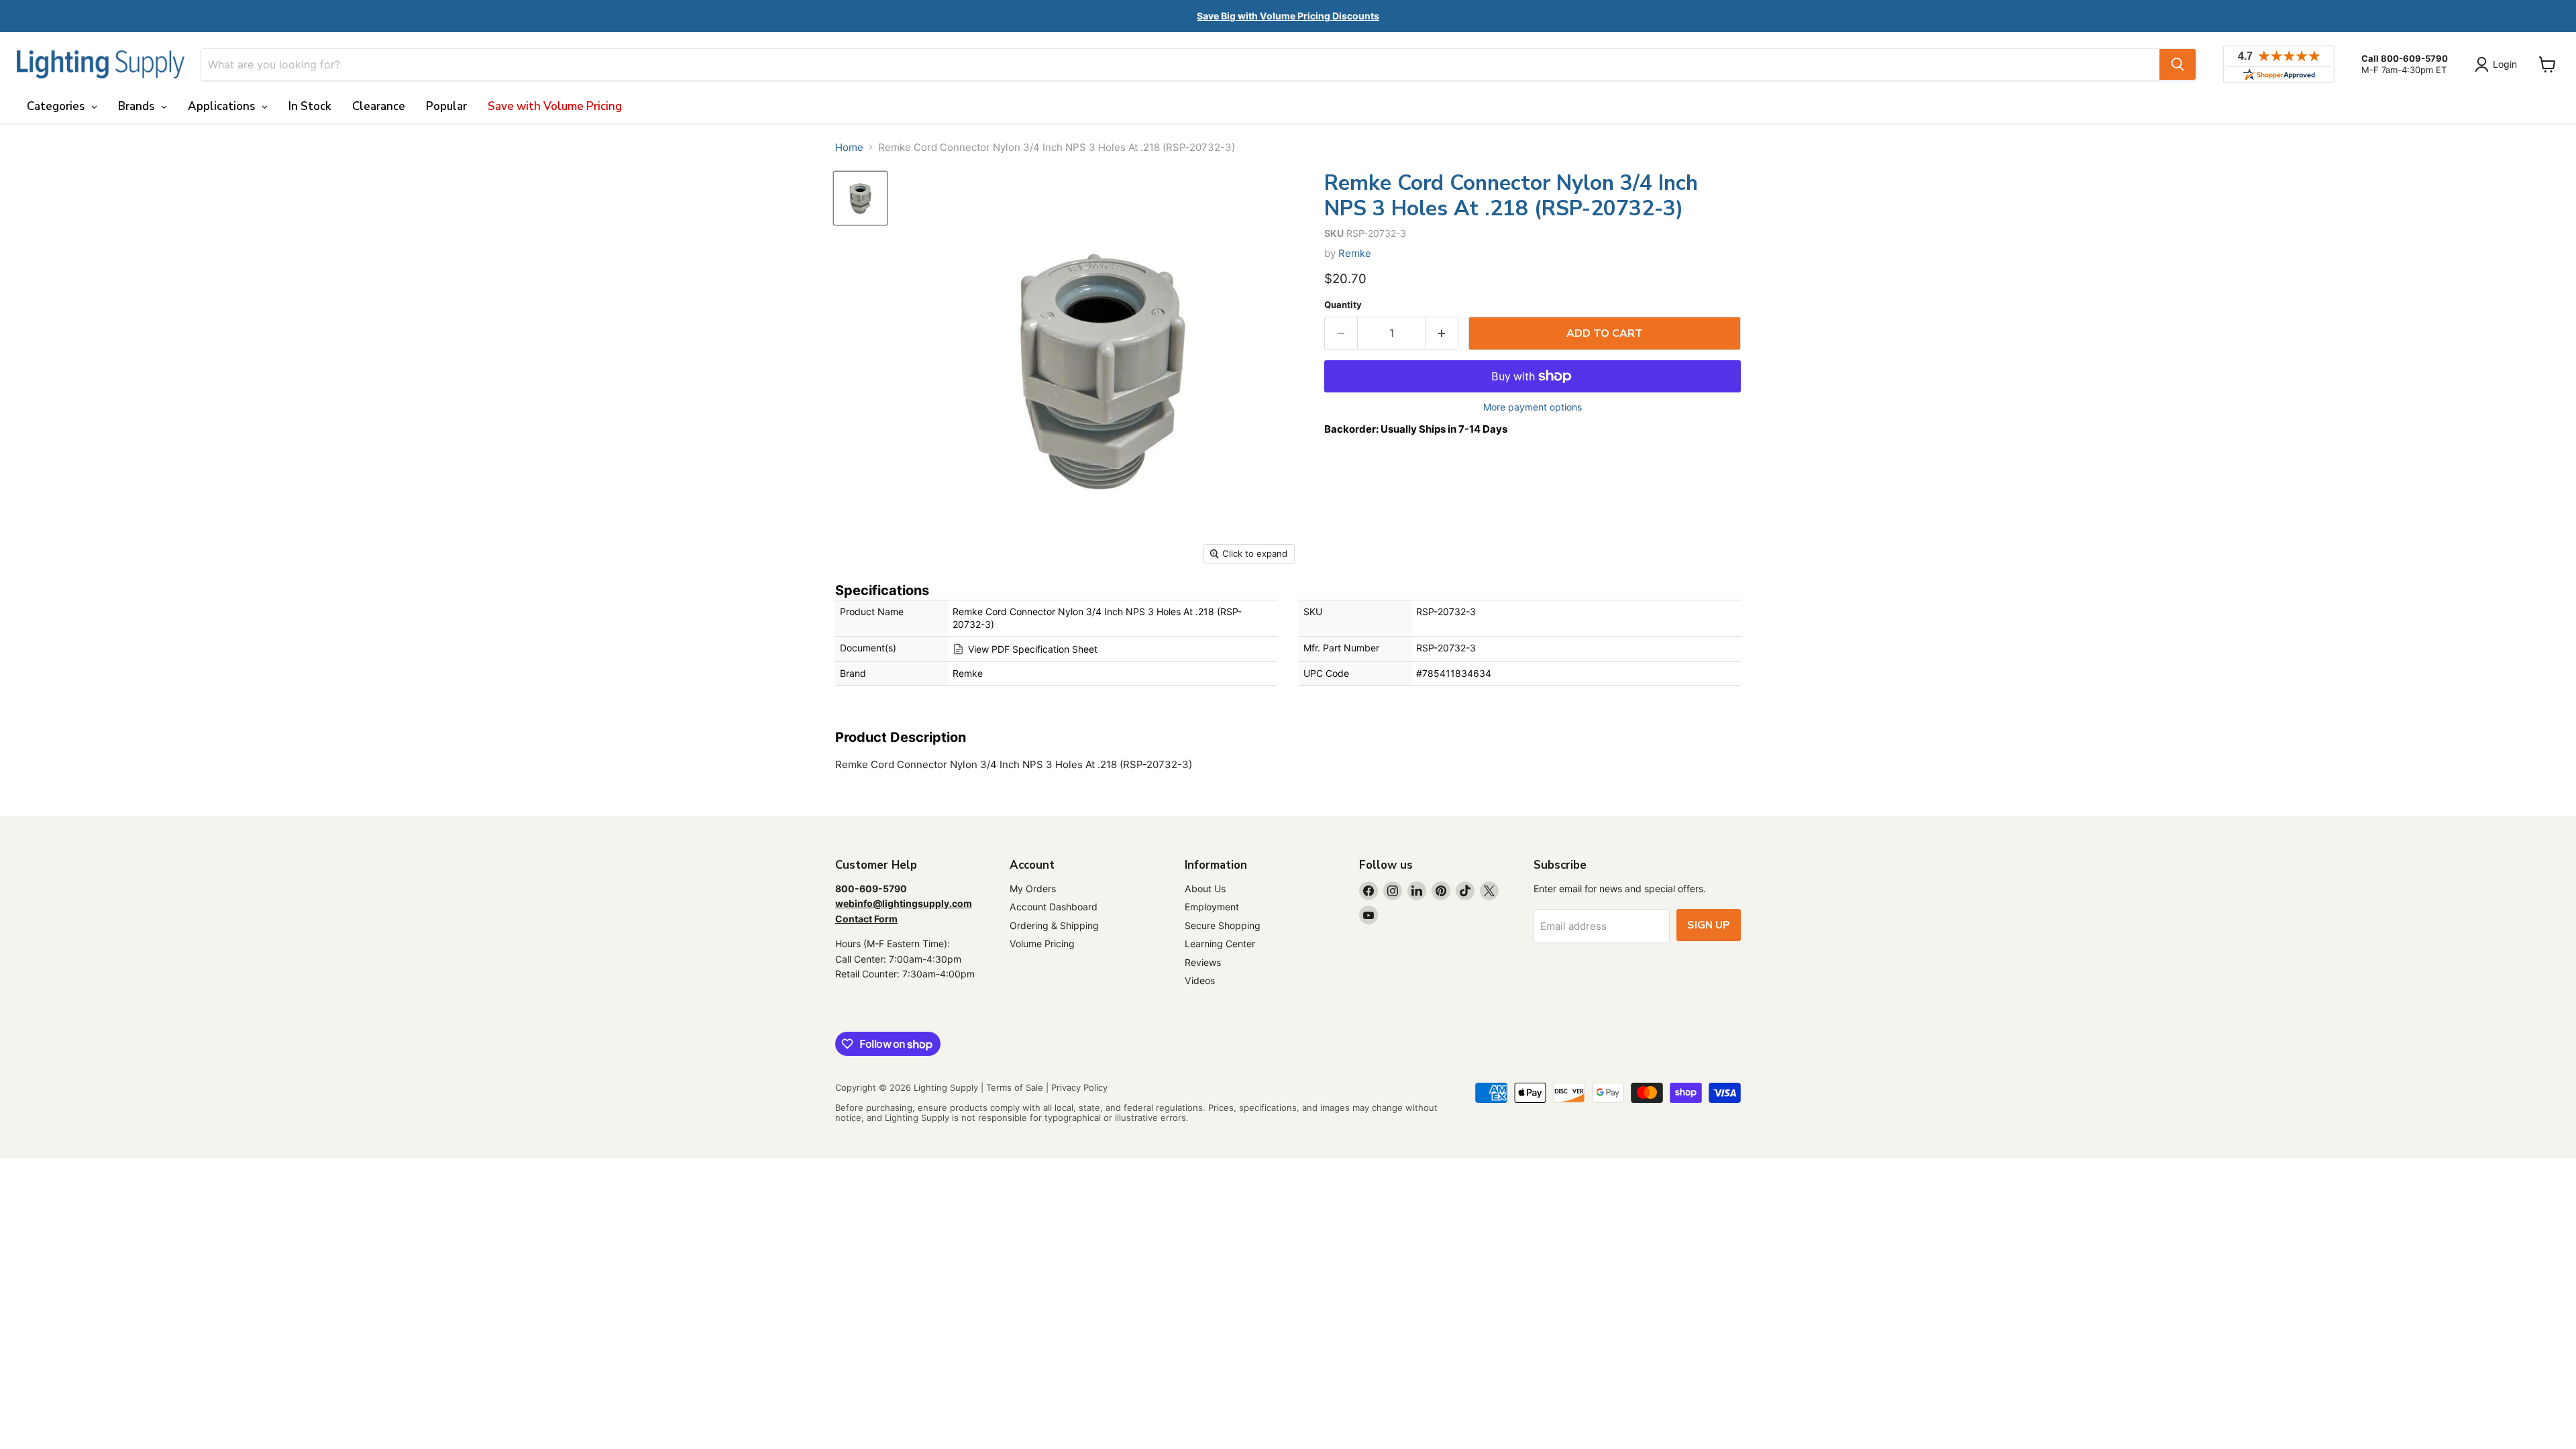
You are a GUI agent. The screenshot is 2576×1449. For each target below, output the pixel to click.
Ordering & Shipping (1054, 925)
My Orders (1033, 889)
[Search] (2178, 64)
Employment (1212, 907)
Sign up (1709, 925)
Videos (1200, 980)
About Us (1205, 889)
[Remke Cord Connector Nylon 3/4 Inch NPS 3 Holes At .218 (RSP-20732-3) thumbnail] (860, 198)
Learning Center (1220, 944)
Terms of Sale (1015, 1087)
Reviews (1203, 962)
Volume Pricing (1042, 944)
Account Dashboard (1054, 907)
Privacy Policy (1079, 1087)
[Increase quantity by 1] (1443, 333)
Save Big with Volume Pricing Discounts (1288, 16)
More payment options (1533, 407)
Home (849, 147)
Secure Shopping (1223, 925)
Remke (1355, 253)
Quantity (1343, 305)
